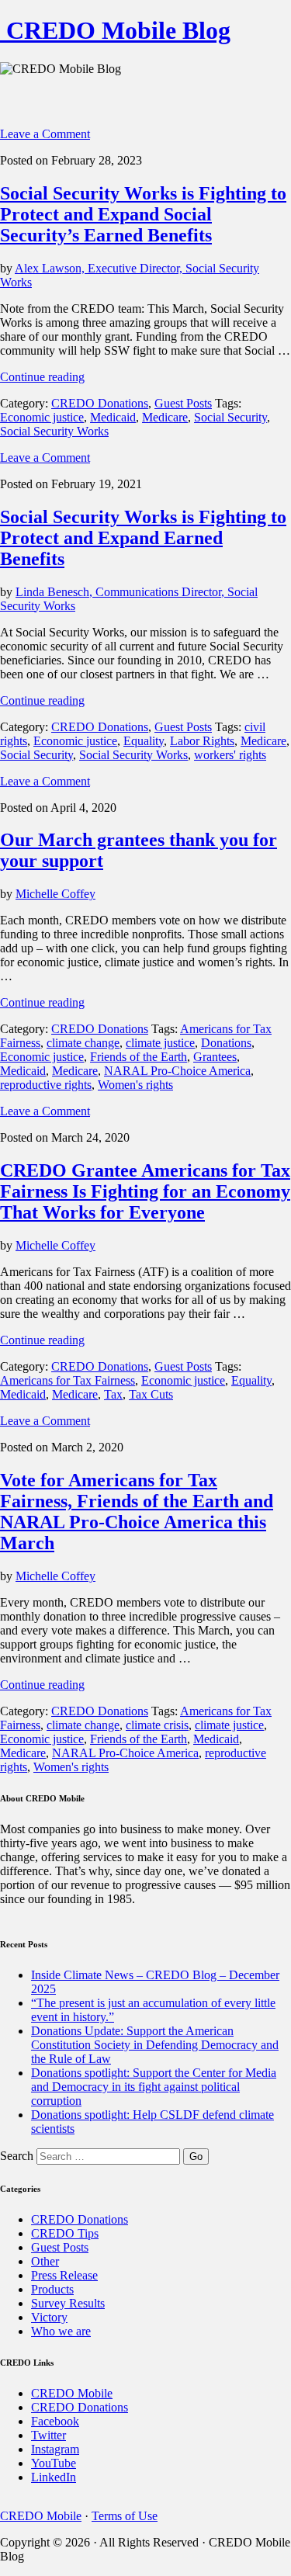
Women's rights (135, 1085)
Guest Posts (183, 403)
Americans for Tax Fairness (68, 1380)
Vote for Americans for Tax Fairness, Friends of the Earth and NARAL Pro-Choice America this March (137, 1512)
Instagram (55, 2449)
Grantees (215, 1057)
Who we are (61, 2331)
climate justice (160, 1043)
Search (17, 2156)
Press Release (64, 2275)
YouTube (54, 2463)
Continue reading (42, 377)
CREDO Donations (100, 403)
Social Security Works (54, 431)
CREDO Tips (65, 2233)
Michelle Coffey (55, 894)
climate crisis (157, 1725)
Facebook (55, 2421)
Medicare (165, 417)
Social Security (230, 417)
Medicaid (113, 417)
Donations (226, 1043)
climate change (83, 1043)
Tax (113, 1394)
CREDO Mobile (72, 2393)
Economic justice (42, 417)
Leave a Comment (45, 134)
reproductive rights (46, 1085)
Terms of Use (125, 2516)
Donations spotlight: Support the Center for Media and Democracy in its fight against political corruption (154, 2087)
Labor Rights (202, 741)
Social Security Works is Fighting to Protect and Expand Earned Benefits (143, 538)
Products (52, 2289)
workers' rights (230, 755)
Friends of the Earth (139, 1057)
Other (45, 2261)
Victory (49, 2317)
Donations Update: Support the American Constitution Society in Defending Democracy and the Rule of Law (155, 2045)
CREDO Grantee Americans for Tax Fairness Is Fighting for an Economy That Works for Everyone (145, 1191)
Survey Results (68, 2303)
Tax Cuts (151, 1394)
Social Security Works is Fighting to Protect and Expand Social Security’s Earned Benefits (143, 214)
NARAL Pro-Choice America (177, 1071)
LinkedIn (54, 2477)
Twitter (48, 2435)
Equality (144, 741)
